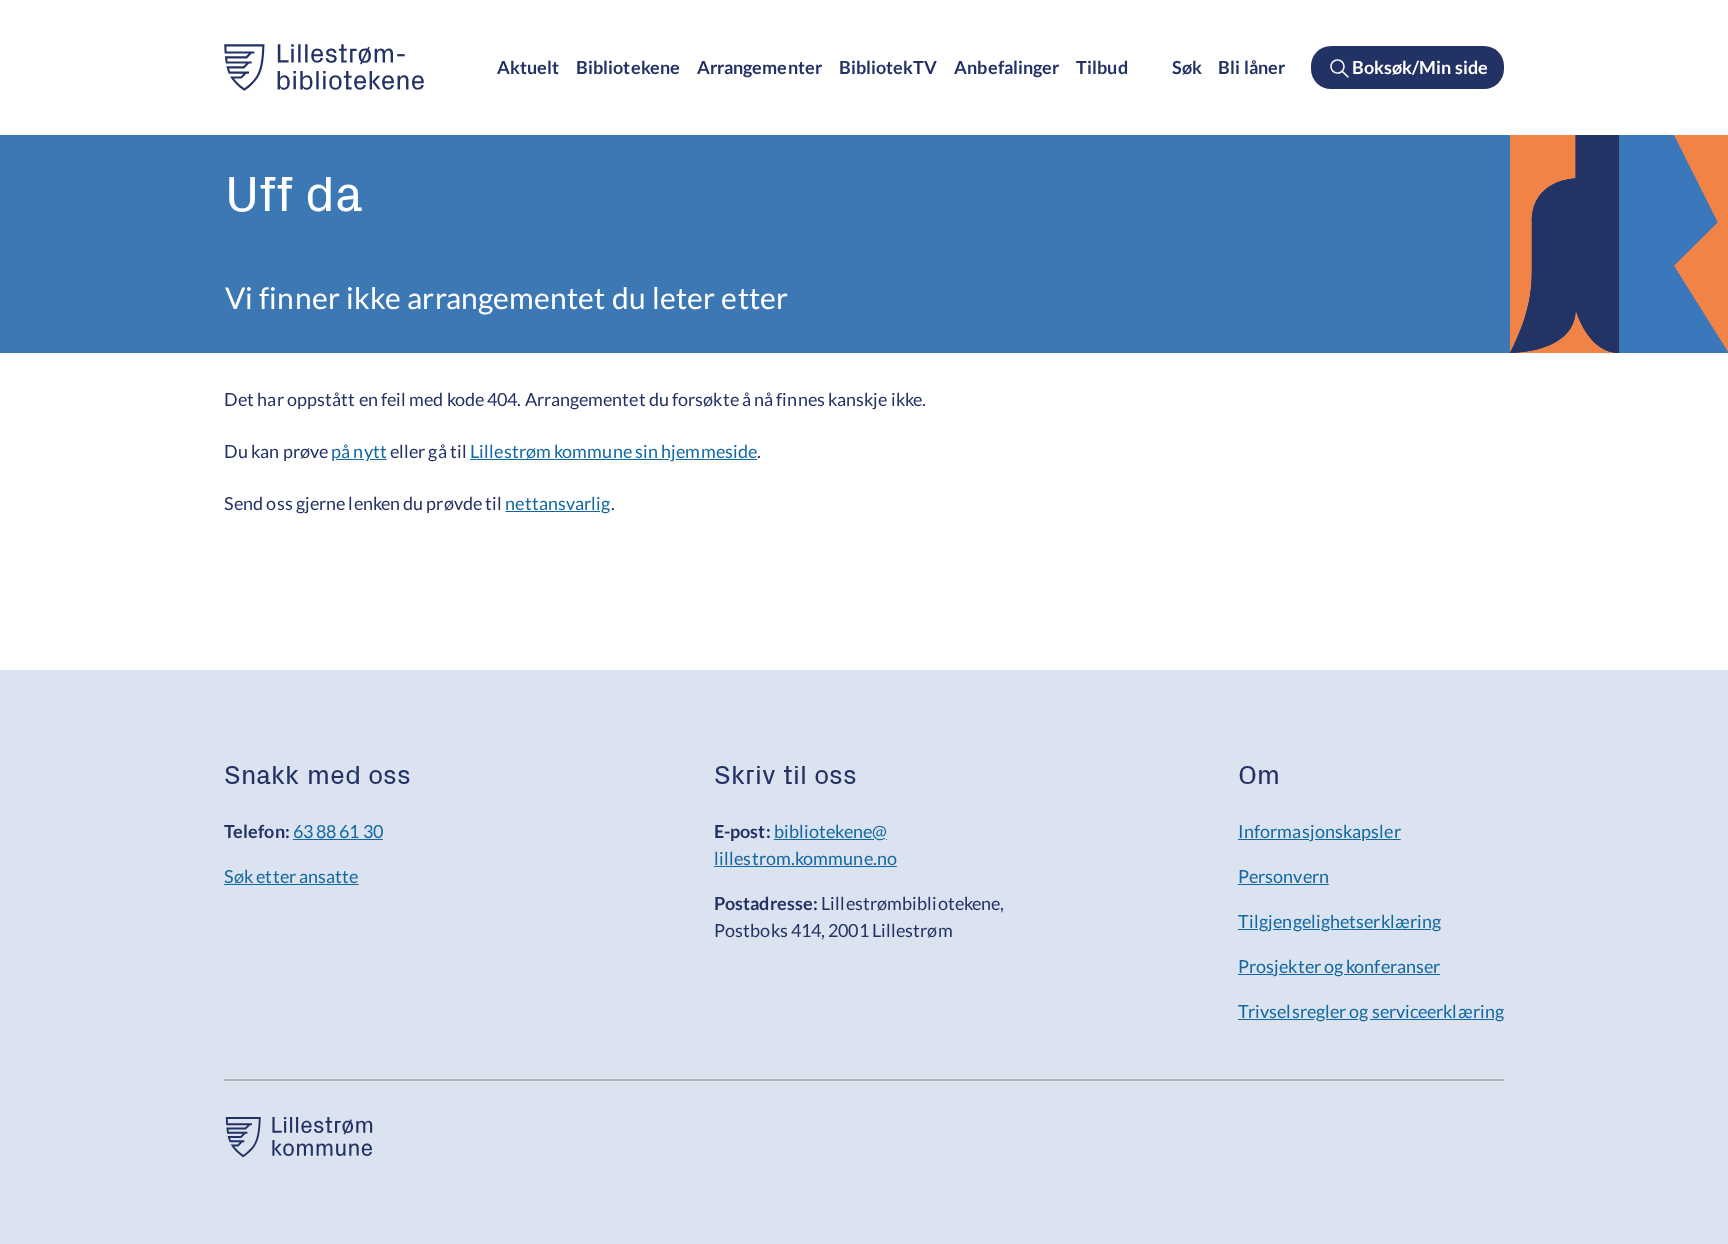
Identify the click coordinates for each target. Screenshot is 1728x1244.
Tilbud (1102, 67)
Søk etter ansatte (291, 876)
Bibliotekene (628, 67)
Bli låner (1251, 67)
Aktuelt (528, 67)
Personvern (1283, 876)
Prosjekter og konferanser (1339, 966)
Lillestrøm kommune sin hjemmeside (613, 451)
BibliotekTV (888, 67)
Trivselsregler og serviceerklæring (1371, 1011)
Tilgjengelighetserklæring (1339, 921)
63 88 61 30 (338, 831)
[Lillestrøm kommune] (299, 1150)
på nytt (359, 451)
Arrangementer (759, 67)
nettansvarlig (557, 503)
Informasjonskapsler (1319, 831)
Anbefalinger (1006, 67)
